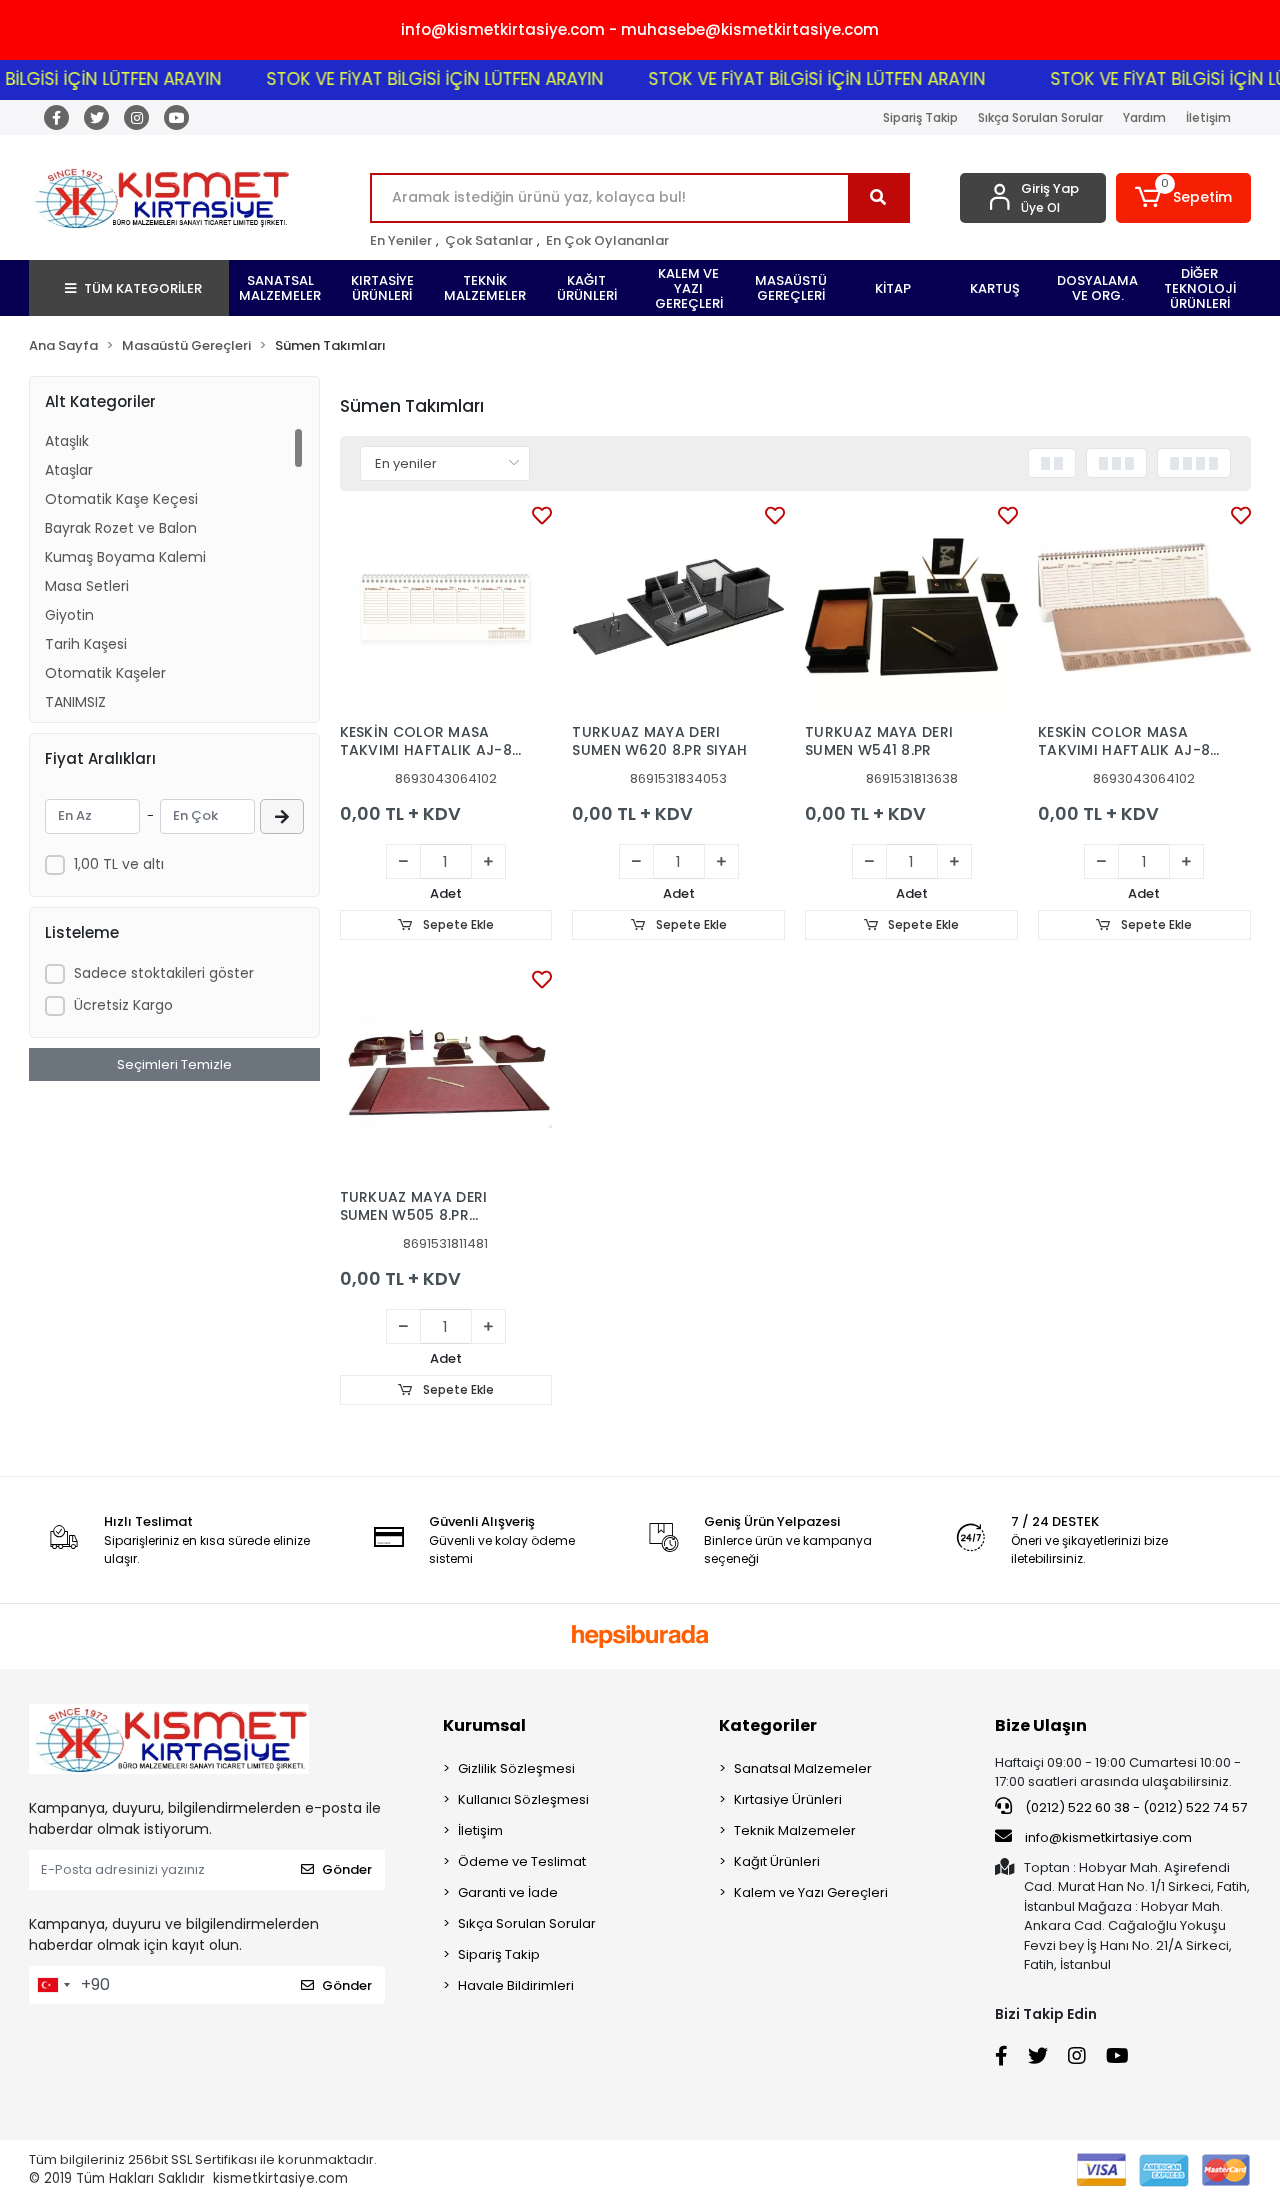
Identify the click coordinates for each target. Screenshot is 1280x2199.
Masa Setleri (87, 586)
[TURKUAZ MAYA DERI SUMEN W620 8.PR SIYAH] (678, 607)
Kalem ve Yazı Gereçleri (811, 1892)
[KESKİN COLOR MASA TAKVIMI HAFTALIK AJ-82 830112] (1144, 607)
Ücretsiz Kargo (123, 1005)
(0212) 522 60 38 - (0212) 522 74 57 (1134, 1807)
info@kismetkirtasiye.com (1108, 1837)
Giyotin (69, 615)
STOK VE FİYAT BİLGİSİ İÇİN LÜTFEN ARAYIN (407, 79)
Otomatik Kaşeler (105, 673)
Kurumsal (484, 1725)
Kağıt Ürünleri (777, 1861)
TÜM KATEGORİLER (143, 288)
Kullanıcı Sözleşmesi (523, 1799)
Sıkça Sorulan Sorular (1040, 117)
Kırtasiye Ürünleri (788, 1799)
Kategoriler (768, 1725)
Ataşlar (69, 470)
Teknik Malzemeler (795, 1830)
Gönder (347, 1869)
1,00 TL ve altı (119, 864)
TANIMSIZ (75, 702)
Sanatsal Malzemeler (803, 1768)
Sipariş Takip (920, 117)
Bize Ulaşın (1041, 1725)
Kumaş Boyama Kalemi (125, 557)
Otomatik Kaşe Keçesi (121, 499)
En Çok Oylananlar (607, 240)
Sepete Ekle (457, 924)
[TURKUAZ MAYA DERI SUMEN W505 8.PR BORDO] (446, 1071)
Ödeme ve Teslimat (522, 1861)
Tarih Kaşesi (86, 644)
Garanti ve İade (508, 1892)
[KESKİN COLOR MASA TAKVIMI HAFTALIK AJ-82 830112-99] (446, 607)
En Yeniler (401, 240)
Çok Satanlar (489, 240)
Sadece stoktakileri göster (164, 973)
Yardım (1144, 117)
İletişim (1208, 117)
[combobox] (53, 1985)
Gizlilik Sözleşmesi (516, 1768)
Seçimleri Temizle (174, 1064)
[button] (1183, 198)
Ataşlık (67, 441)
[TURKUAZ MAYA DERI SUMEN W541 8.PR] (911, 607)
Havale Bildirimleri (516, 1985)
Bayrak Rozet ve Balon (121, 528)
